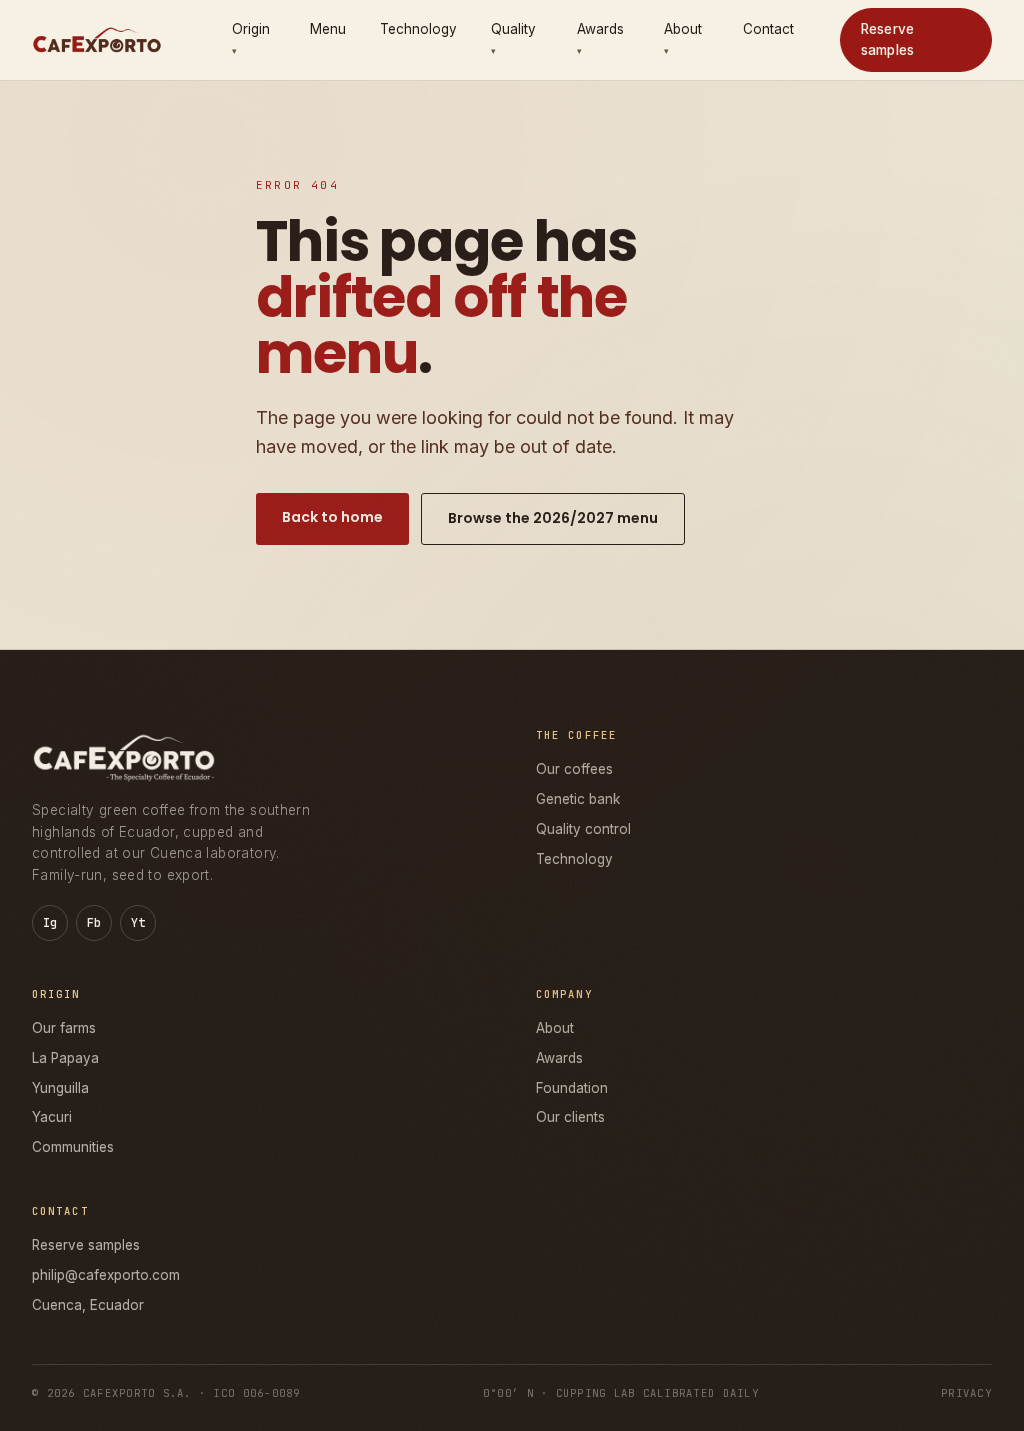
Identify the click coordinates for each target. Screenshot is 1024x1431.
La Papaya (65, 1058)
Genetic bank (578, 799)
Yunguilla (60, 1088)
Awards (559, 1058)
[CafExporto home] (97, 39)
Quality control (583, 829)
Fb (94, 923)
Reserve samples (888, 39)
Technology (418, 29)
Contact (768, 29)
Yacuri (52, 1117)
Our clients (570, 1117)
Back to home (332, 517)
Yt (138, 923)
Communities (73, 1147)
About (555, 1028)
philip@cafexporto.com (106, 1275)
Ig (50, 923)
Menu (328, 29)
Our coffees (574, 769)
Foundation (572, 1088)
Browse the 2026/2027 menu (553, 518)
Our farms (64, 1028)
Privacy (966, 1393)
